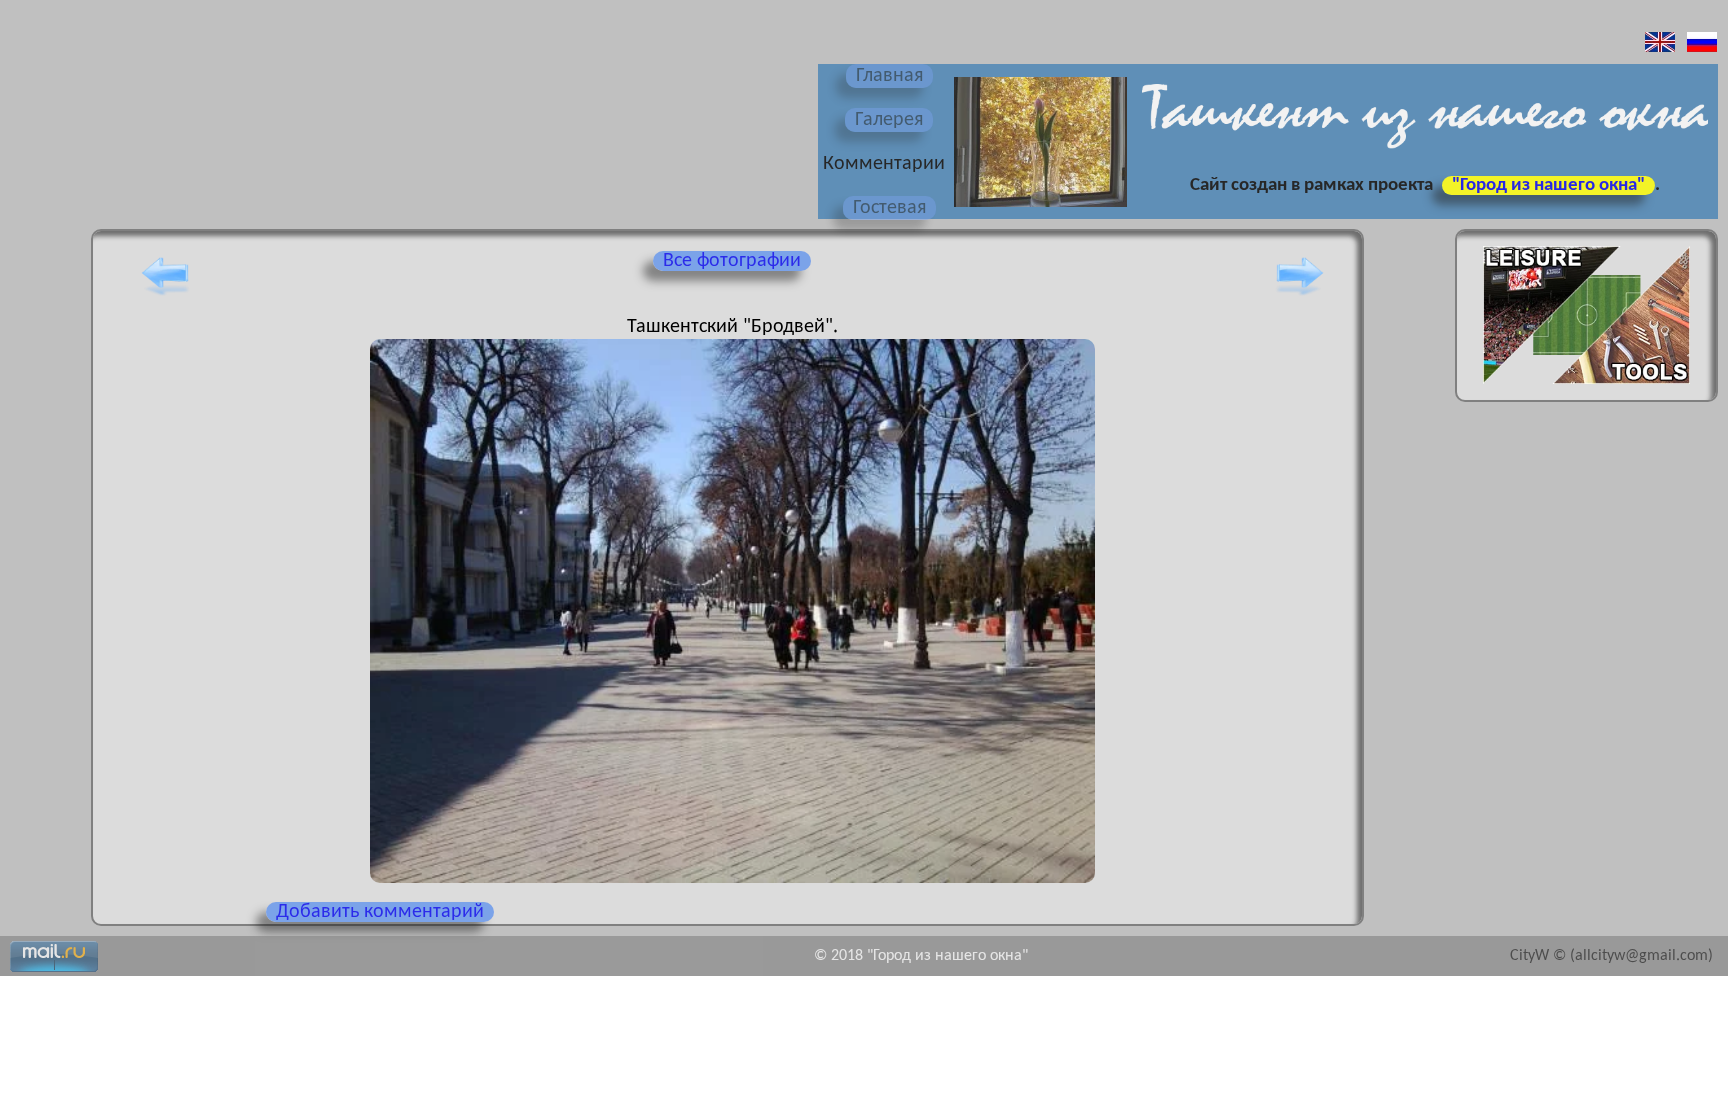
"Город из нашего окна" (1548, 185)
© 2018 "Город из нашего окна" (921, 956)
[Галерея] (1038, 209)
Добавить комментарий (380, 912)
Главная (889, 76)
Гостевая (889, 208)
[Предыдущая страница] (165, 295)
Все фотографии (732, 261)
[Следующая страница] (1300, 295)
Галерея (889, 120)
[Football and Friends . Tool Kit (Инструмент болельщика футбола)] (1586, 390)
